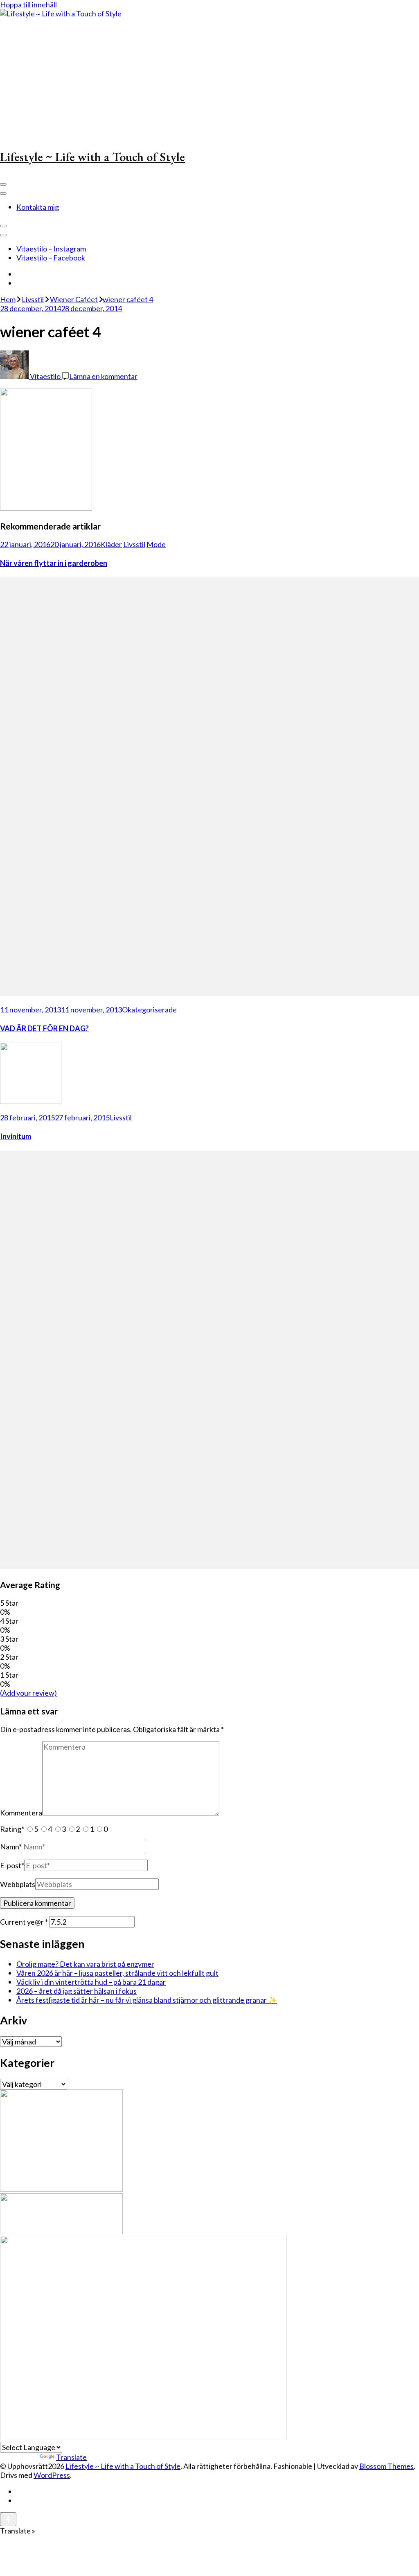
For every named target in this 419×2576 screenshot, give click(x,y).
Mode (156, 544)
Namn (11, 1847)
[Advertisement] (209, 79)
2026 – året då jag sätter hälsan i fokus (77, 1991)
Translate (71, 2457)
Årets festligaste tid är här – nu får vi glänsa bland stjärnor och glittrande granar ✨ (147, 2000)
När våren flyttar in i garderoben (54, 563)
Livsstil (33, 299)
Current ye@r (24, 1922)
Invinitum (16, 1136)
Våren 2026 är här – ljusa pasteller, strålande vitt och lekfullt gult (117, 1973)
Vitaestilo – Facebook (51, 258)
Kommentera (21, 1813)
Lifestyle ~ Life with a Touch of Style (92, 157)
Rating (12, 1829)
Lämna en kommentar (103, 376)
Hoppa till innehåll (28, 4)
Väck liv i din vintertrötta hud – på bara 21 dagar (91, 1982)
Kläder (111, 544)
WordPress (52, 2475)
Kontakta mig (38, 207)
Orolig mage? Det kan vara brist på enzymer (85, 1964)
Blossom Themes (386, 2466)
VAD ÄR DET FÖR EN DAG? (44, 1028)
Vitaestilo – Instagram (51, 249)
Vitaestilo (45, 376)
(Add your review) (28, 1693)
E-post (12, 1865)
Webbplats (18, 1884)
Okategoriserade (149, 1010)
